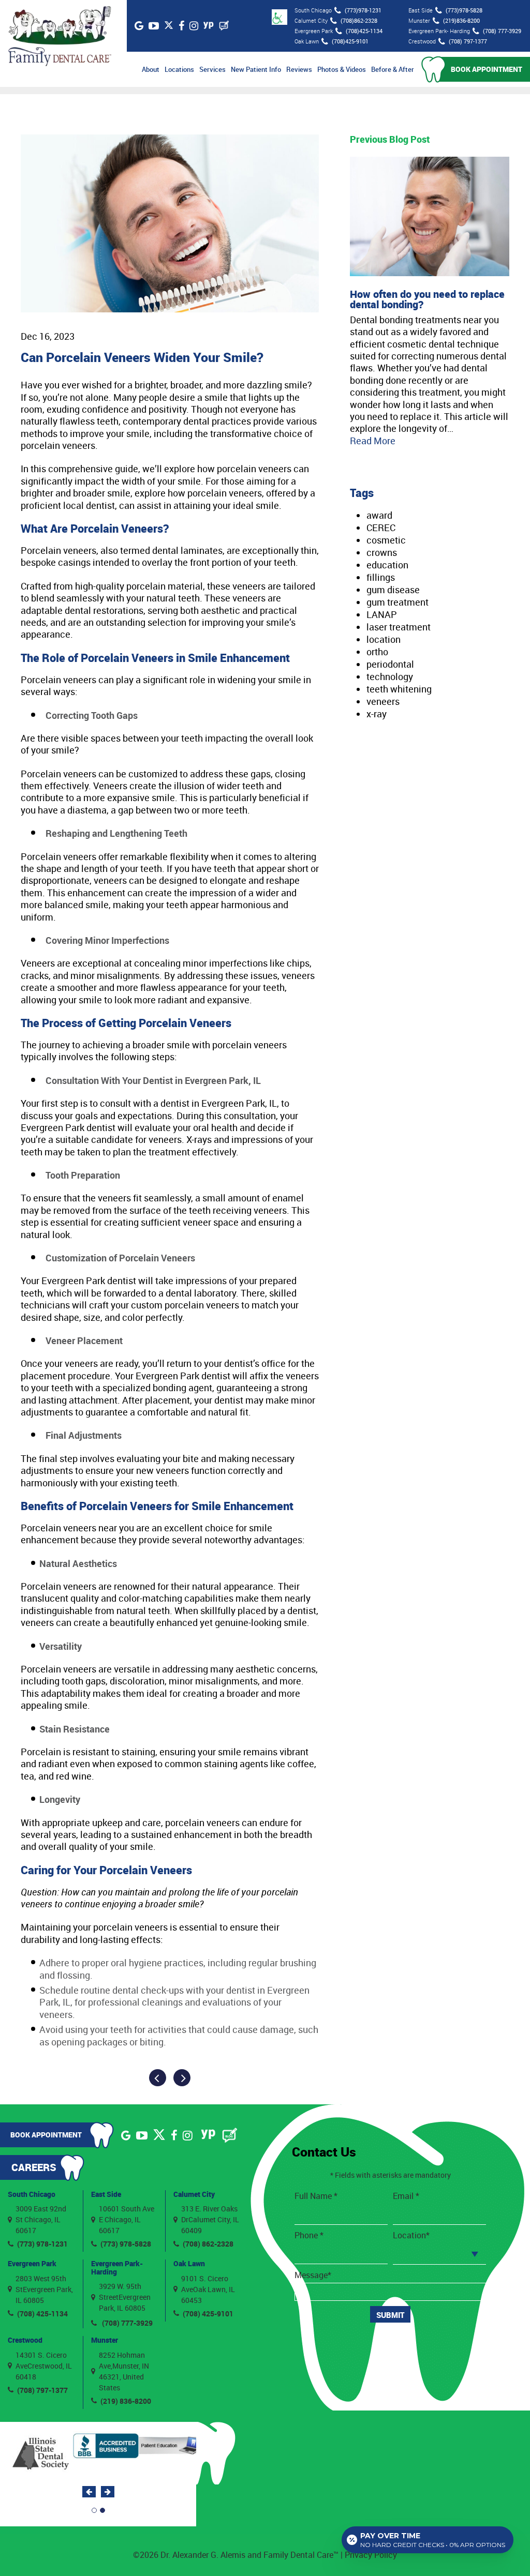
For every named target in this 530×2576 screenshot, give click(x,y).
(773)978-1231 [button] (363, 10)
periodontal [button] (390, 664)
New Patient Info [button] (256, 69)
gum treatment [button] (397, 602)
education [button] (387, 565)
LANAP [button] (382, 614)
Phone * (309, 2235)
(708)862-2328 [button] (359, 20)
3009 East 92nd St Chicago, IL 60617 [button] (41, 2219)
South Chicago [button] (32, 2194)
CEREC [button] (381, 528)
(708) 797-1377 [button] (468, 41)
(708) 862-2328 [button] (208, 2244)
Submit (390, 2315)
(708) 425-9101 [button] (208, 2314)
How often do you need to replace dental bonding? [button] (427, 299)
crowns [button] (382, 552)
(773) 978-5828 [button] (126, 2244)
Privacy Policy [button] (371, 2555)
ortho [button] (377, 652)
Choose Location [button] (425, 2253)
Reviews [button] (299, 69)
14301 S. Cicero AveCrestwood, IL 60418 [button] (44, 2366)
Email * (406, 2196)
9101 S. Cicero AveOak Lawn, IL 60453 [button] (208, 2289)
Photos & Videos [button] (342, 69)
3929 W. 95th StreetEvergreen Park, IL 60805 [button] (125, 2297)
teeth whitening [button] (399, 689)
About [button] (151, 69)
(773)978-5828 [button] (464, 10)
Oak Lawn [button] (189, 2263)
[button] (60, 36)
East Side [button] (106, 2194)
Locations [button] (179, 69)
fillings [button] (381, 577)
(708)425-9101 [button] (350, 41)
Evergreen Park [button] (32, 2263)
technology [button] (390, 676)
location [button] (384, 639)
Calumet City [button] (194, 2194)
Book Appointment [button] (487, 69)
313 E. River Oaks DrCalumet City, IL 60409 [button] (210, 2219)
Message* (313, 2275)
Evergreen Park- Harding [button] (117, 2267)
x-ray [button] (377, 714)
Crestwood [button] (25, 2340)
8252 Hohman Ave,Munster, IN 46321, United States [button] (124, 2371)
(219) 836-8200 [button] (126, 2401)
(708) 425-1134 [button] (42, 2314)
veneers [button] (383, 701)
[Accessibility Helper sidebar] (279, 17)
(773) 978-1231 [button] (42, 2244)
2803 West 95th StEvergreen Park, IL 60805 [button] (44, 2289)
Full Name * (316, 2196)
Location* (411, 2235)
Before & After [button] (393, 69)
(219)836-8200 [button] (461, 20)
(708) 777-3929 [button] (502, 31)
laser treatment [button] (399, 627)
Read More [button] (373, 441)
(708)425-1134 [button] (364, 31)
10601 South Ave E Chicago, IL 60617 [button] (127, 2219)
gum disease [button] (393, 590)
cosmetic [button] (386, 540)
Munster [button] (105, 2340)
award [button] (379, 515)
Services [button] (212, 69)
